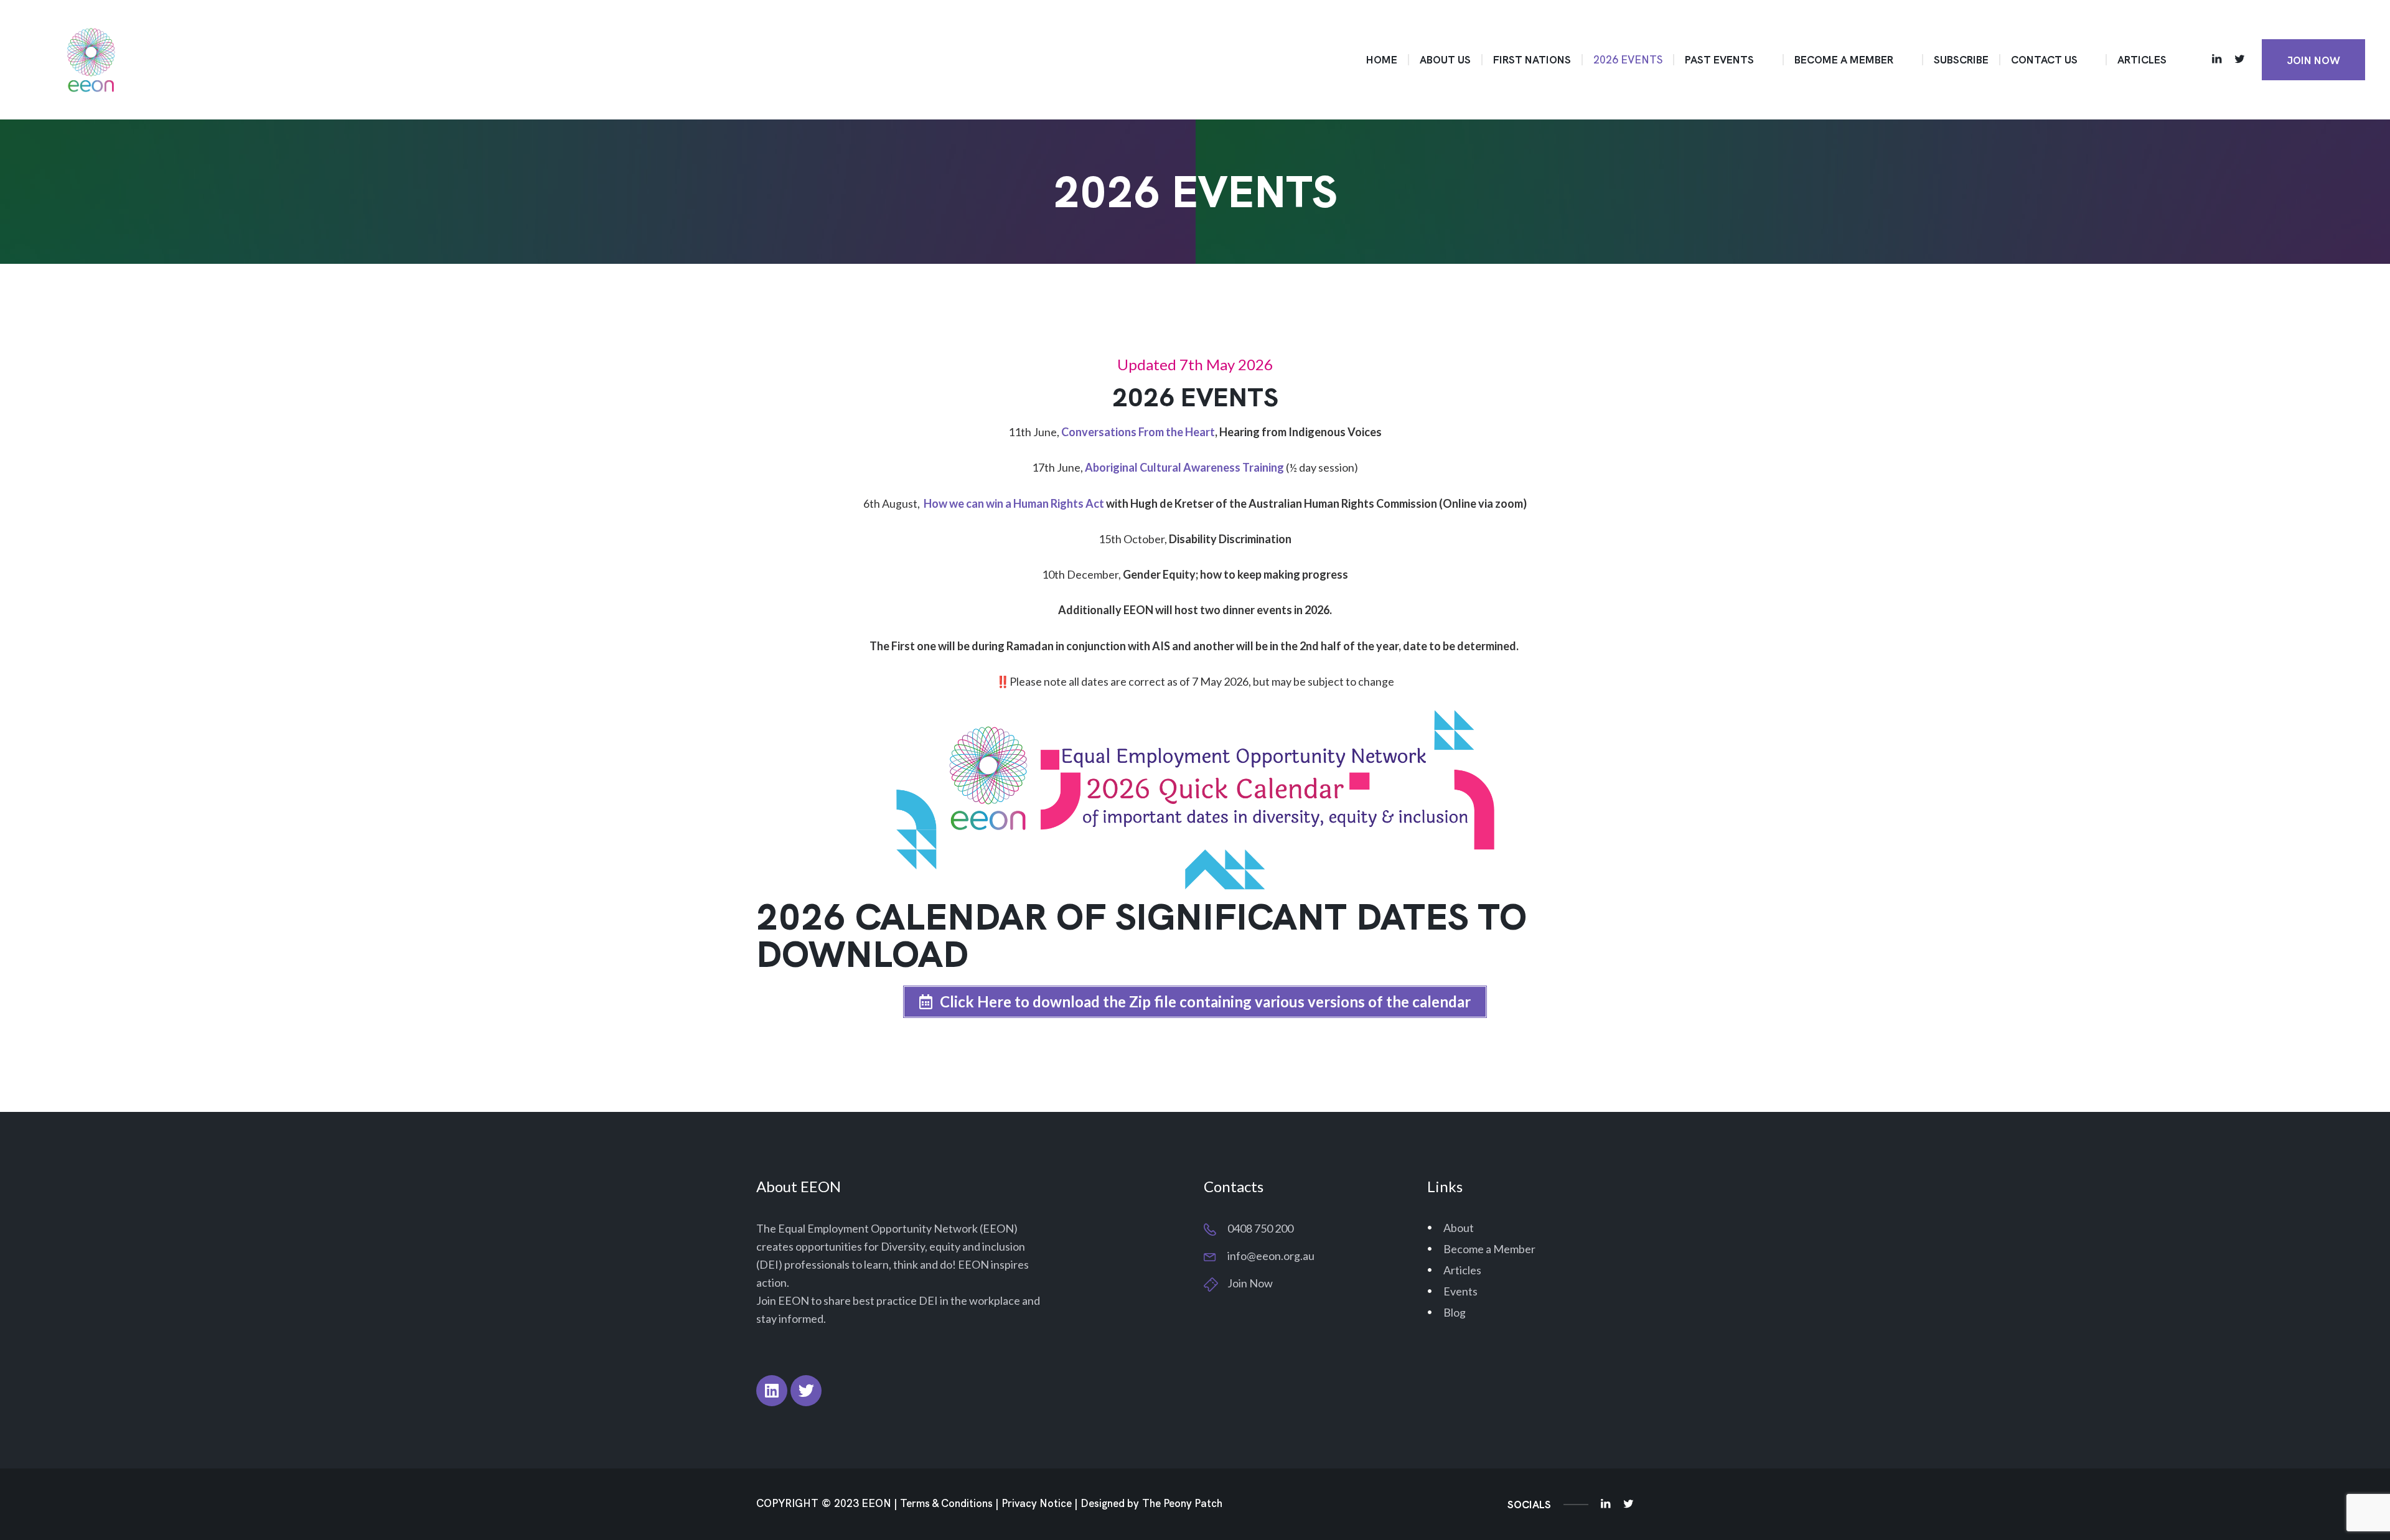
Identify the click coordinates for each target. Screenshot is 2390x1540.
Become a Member (1489, 1249)
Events (1460, 1291)
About (1459, 1228)
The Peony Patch (1182, 1504)
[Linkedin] (772, 1391)
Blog (1455, 1312)
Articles (1462, 1270)
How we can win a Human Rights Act (1014, 503)
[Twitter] (806, 1391)
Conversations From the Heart (1138, 432)
